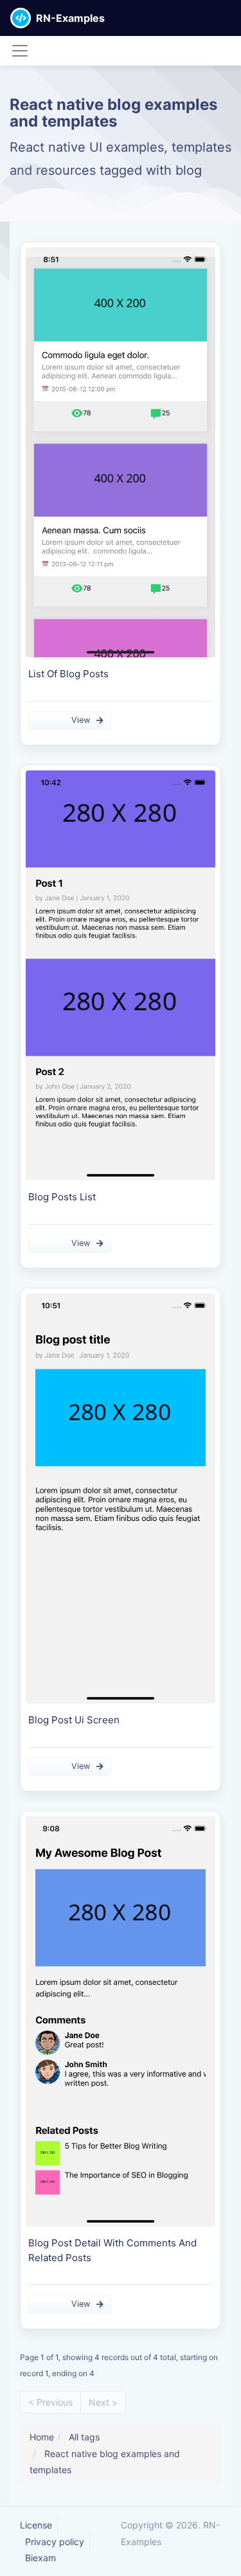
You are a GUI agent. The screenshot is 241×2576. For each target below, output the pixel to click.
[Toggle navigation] (20, 51)
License (36, 2525)
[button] (231, 18)
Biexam (40, 2558)
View (81, 720)
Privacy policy (55, 2542)
